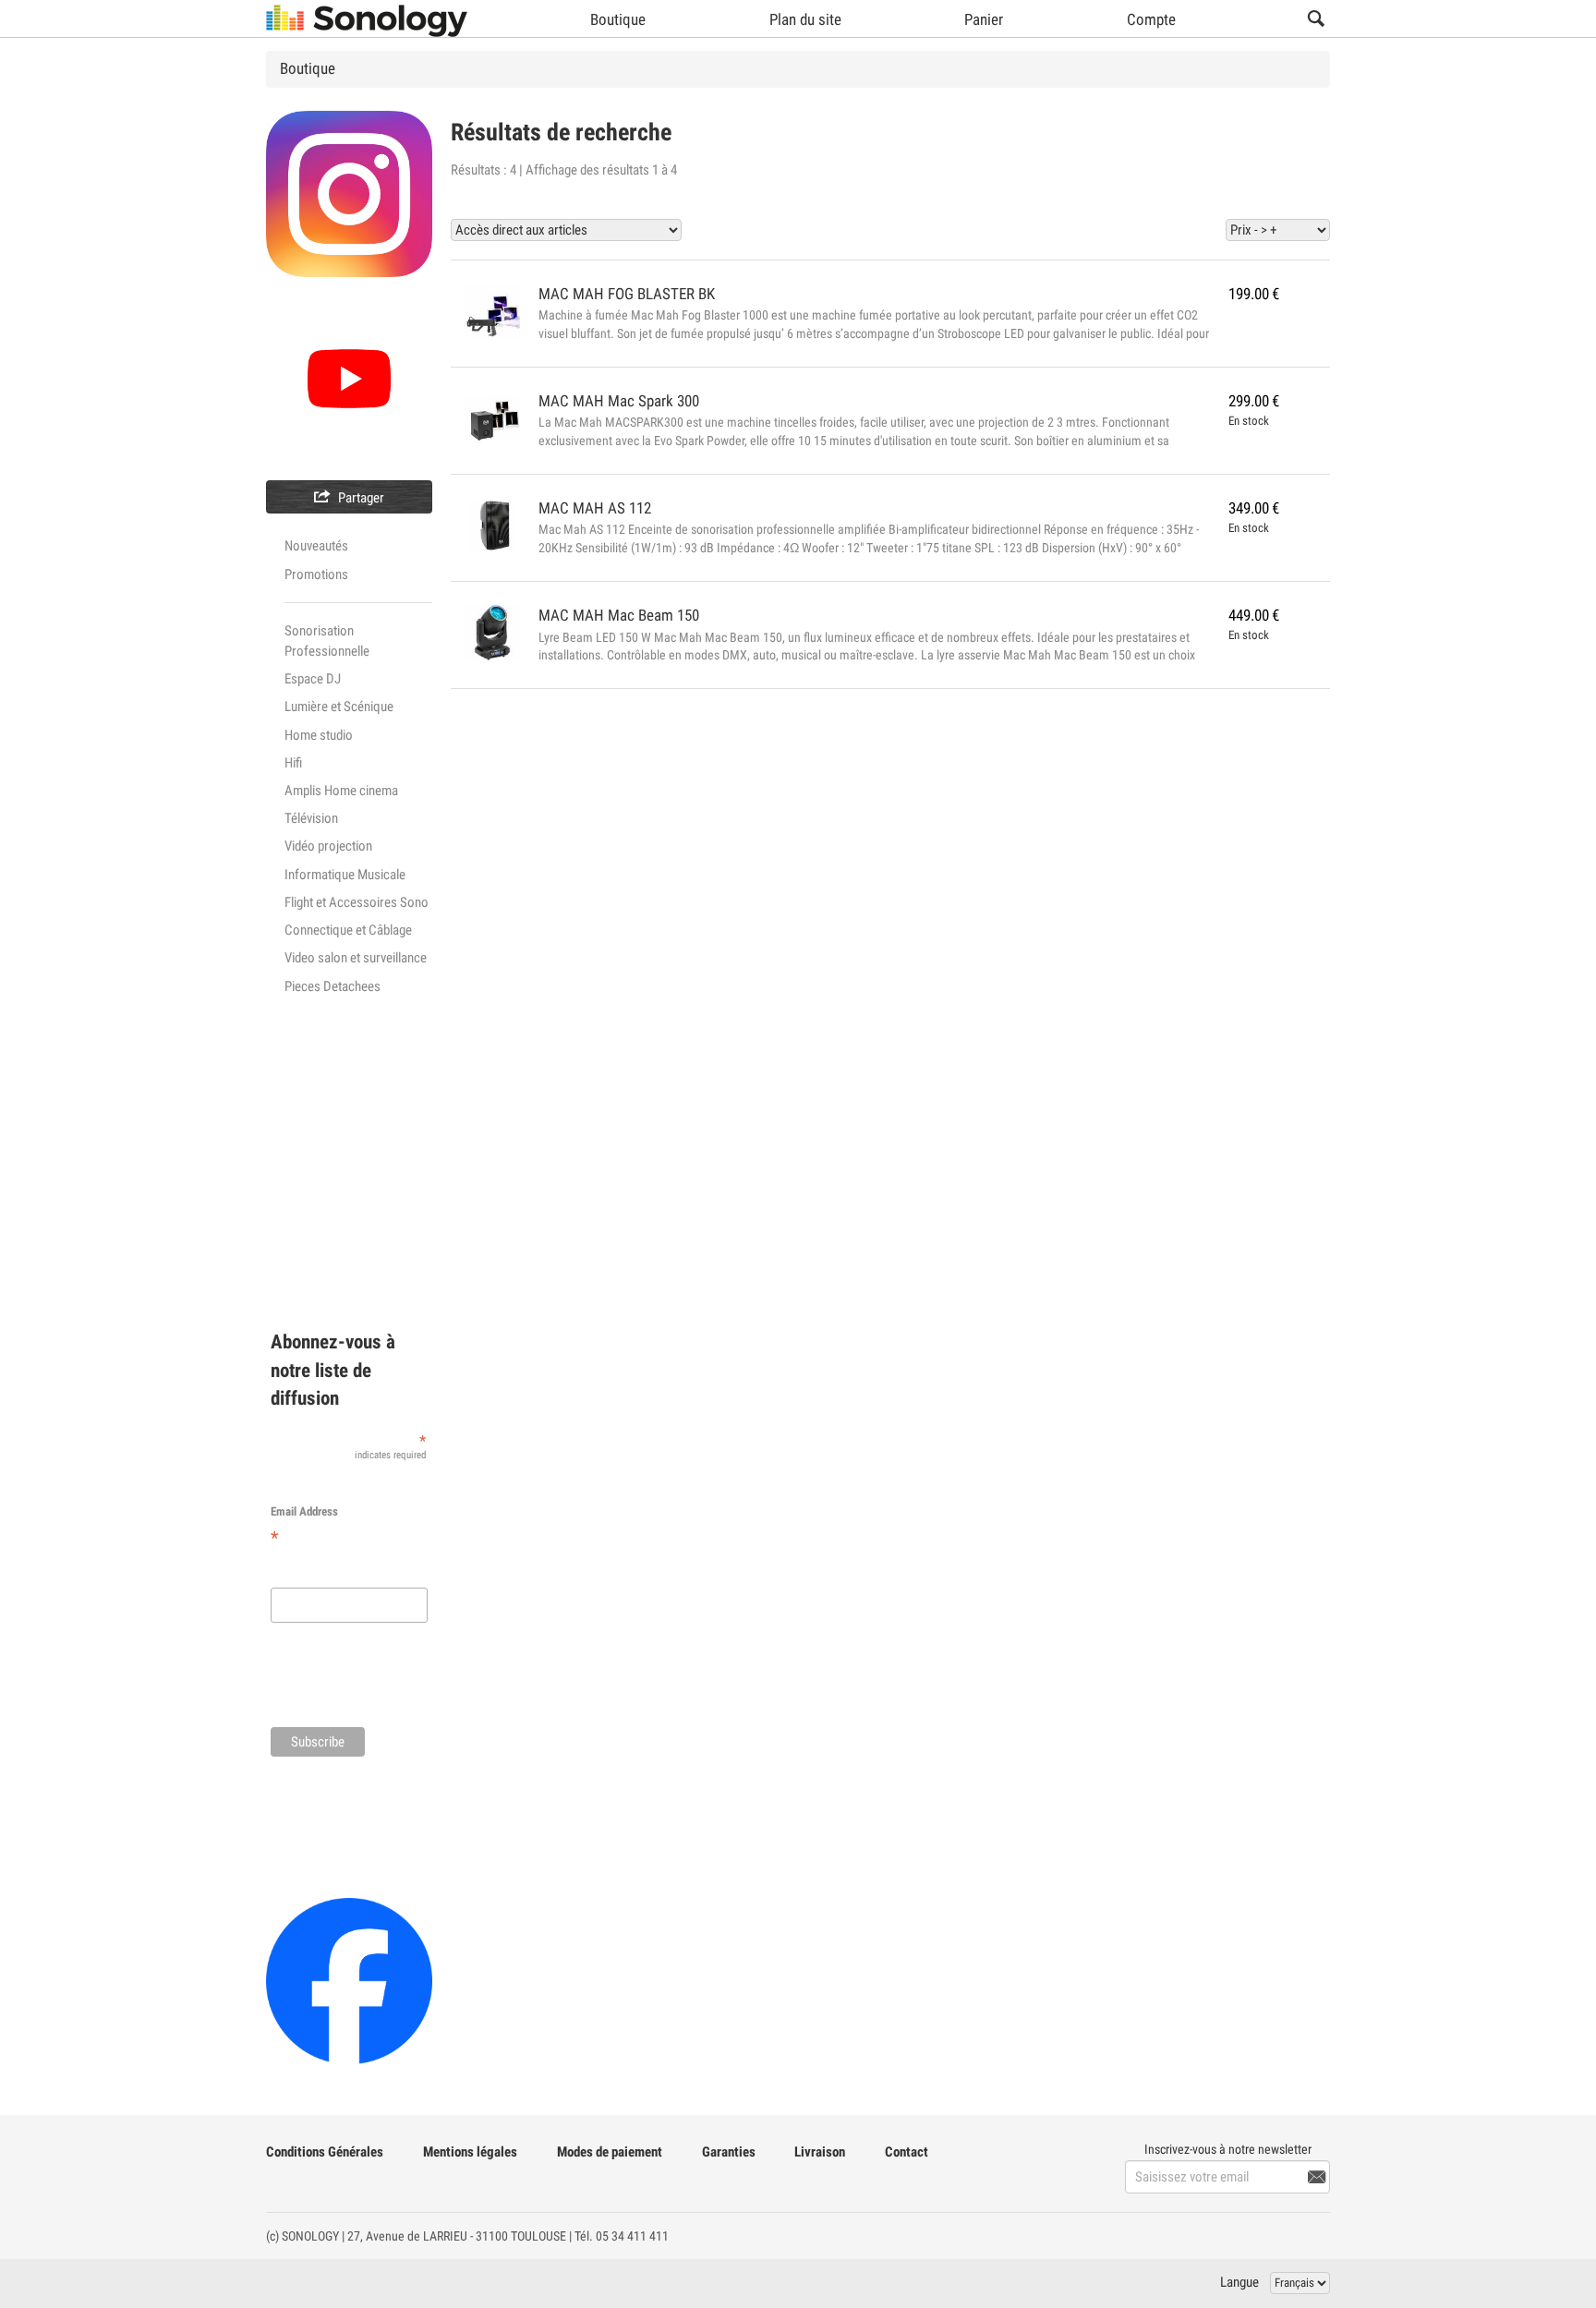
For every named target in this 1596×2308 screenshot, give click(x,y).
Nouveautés (316, 546)
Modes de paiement (610, 2152)
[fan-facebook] (349, 1980)
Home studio (319, 735)
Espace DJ (313, 679)
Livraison (820, 2152)
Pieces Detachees (332, 986)
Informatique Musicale (345, 875)
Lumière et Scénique (339, 707)
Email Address (304, 1527)
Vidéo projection (328, 846)
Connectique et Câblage (348, 930)
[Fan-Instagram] (349, 193)
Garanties (729, 2152)
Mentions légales (470, 2152)
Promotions (316, 574)
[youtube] (349, 377)
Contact (907, 2152)
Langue (1239, 2282)
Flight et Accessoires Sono (357, 902)
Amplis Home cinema (341, 791)
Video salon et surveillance (356, 958)
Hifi (293, 763)
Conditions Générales (325, 2152)
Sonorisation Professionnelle (327, 641)
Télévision (311, 818)
